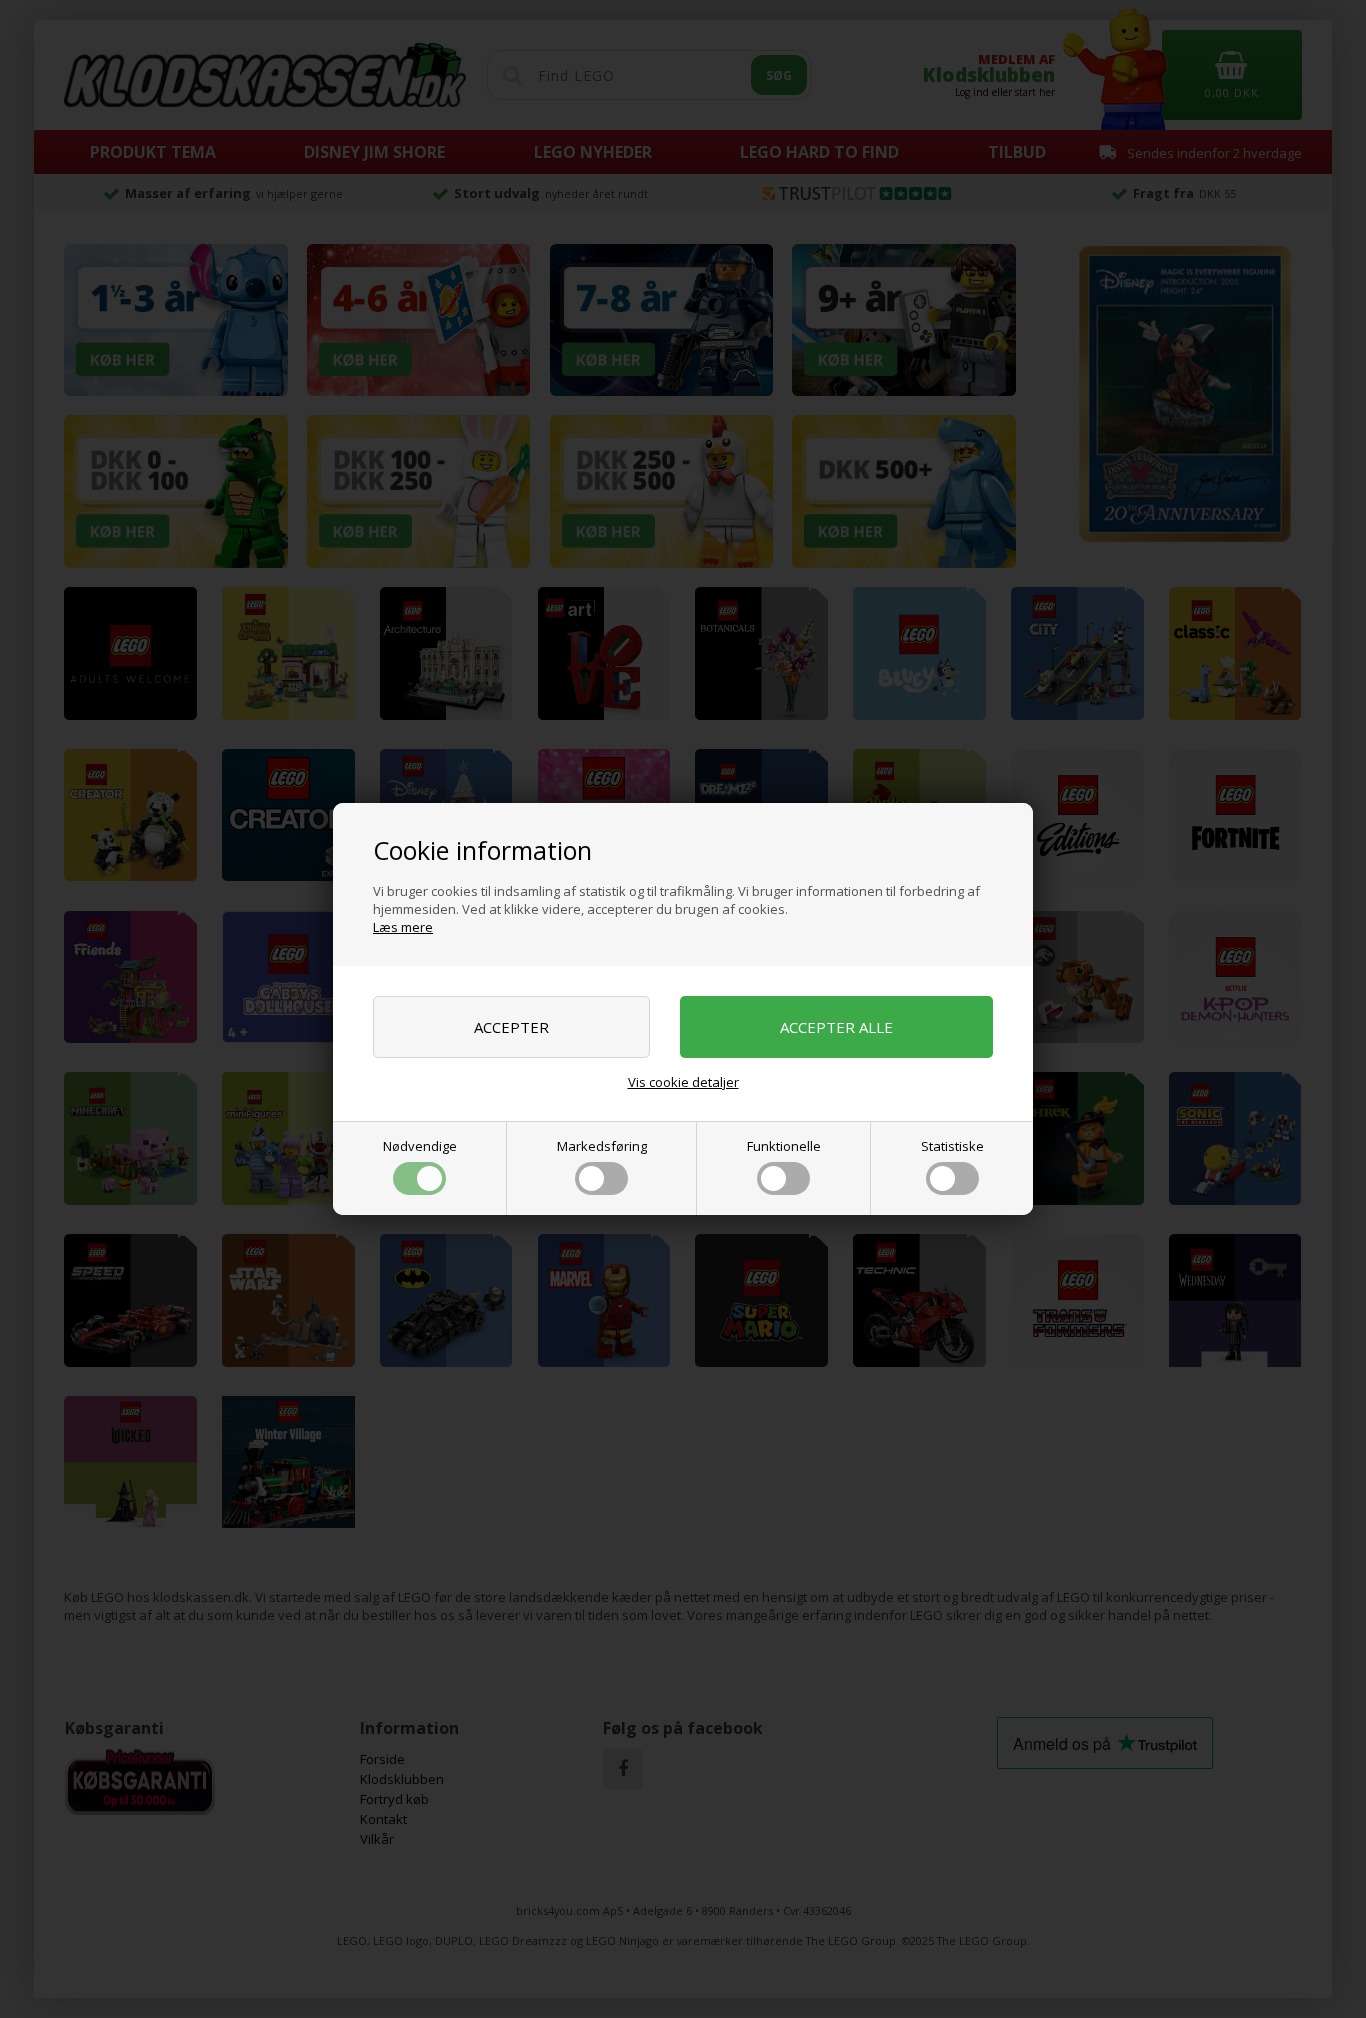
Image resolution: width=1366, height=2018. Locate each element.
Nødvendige (420, 1146)
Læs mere (403, 927)
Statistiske (952, 1146)
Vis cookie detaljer (683, 1082)
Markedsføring (602, 1146)
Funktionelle (784, 1146)
